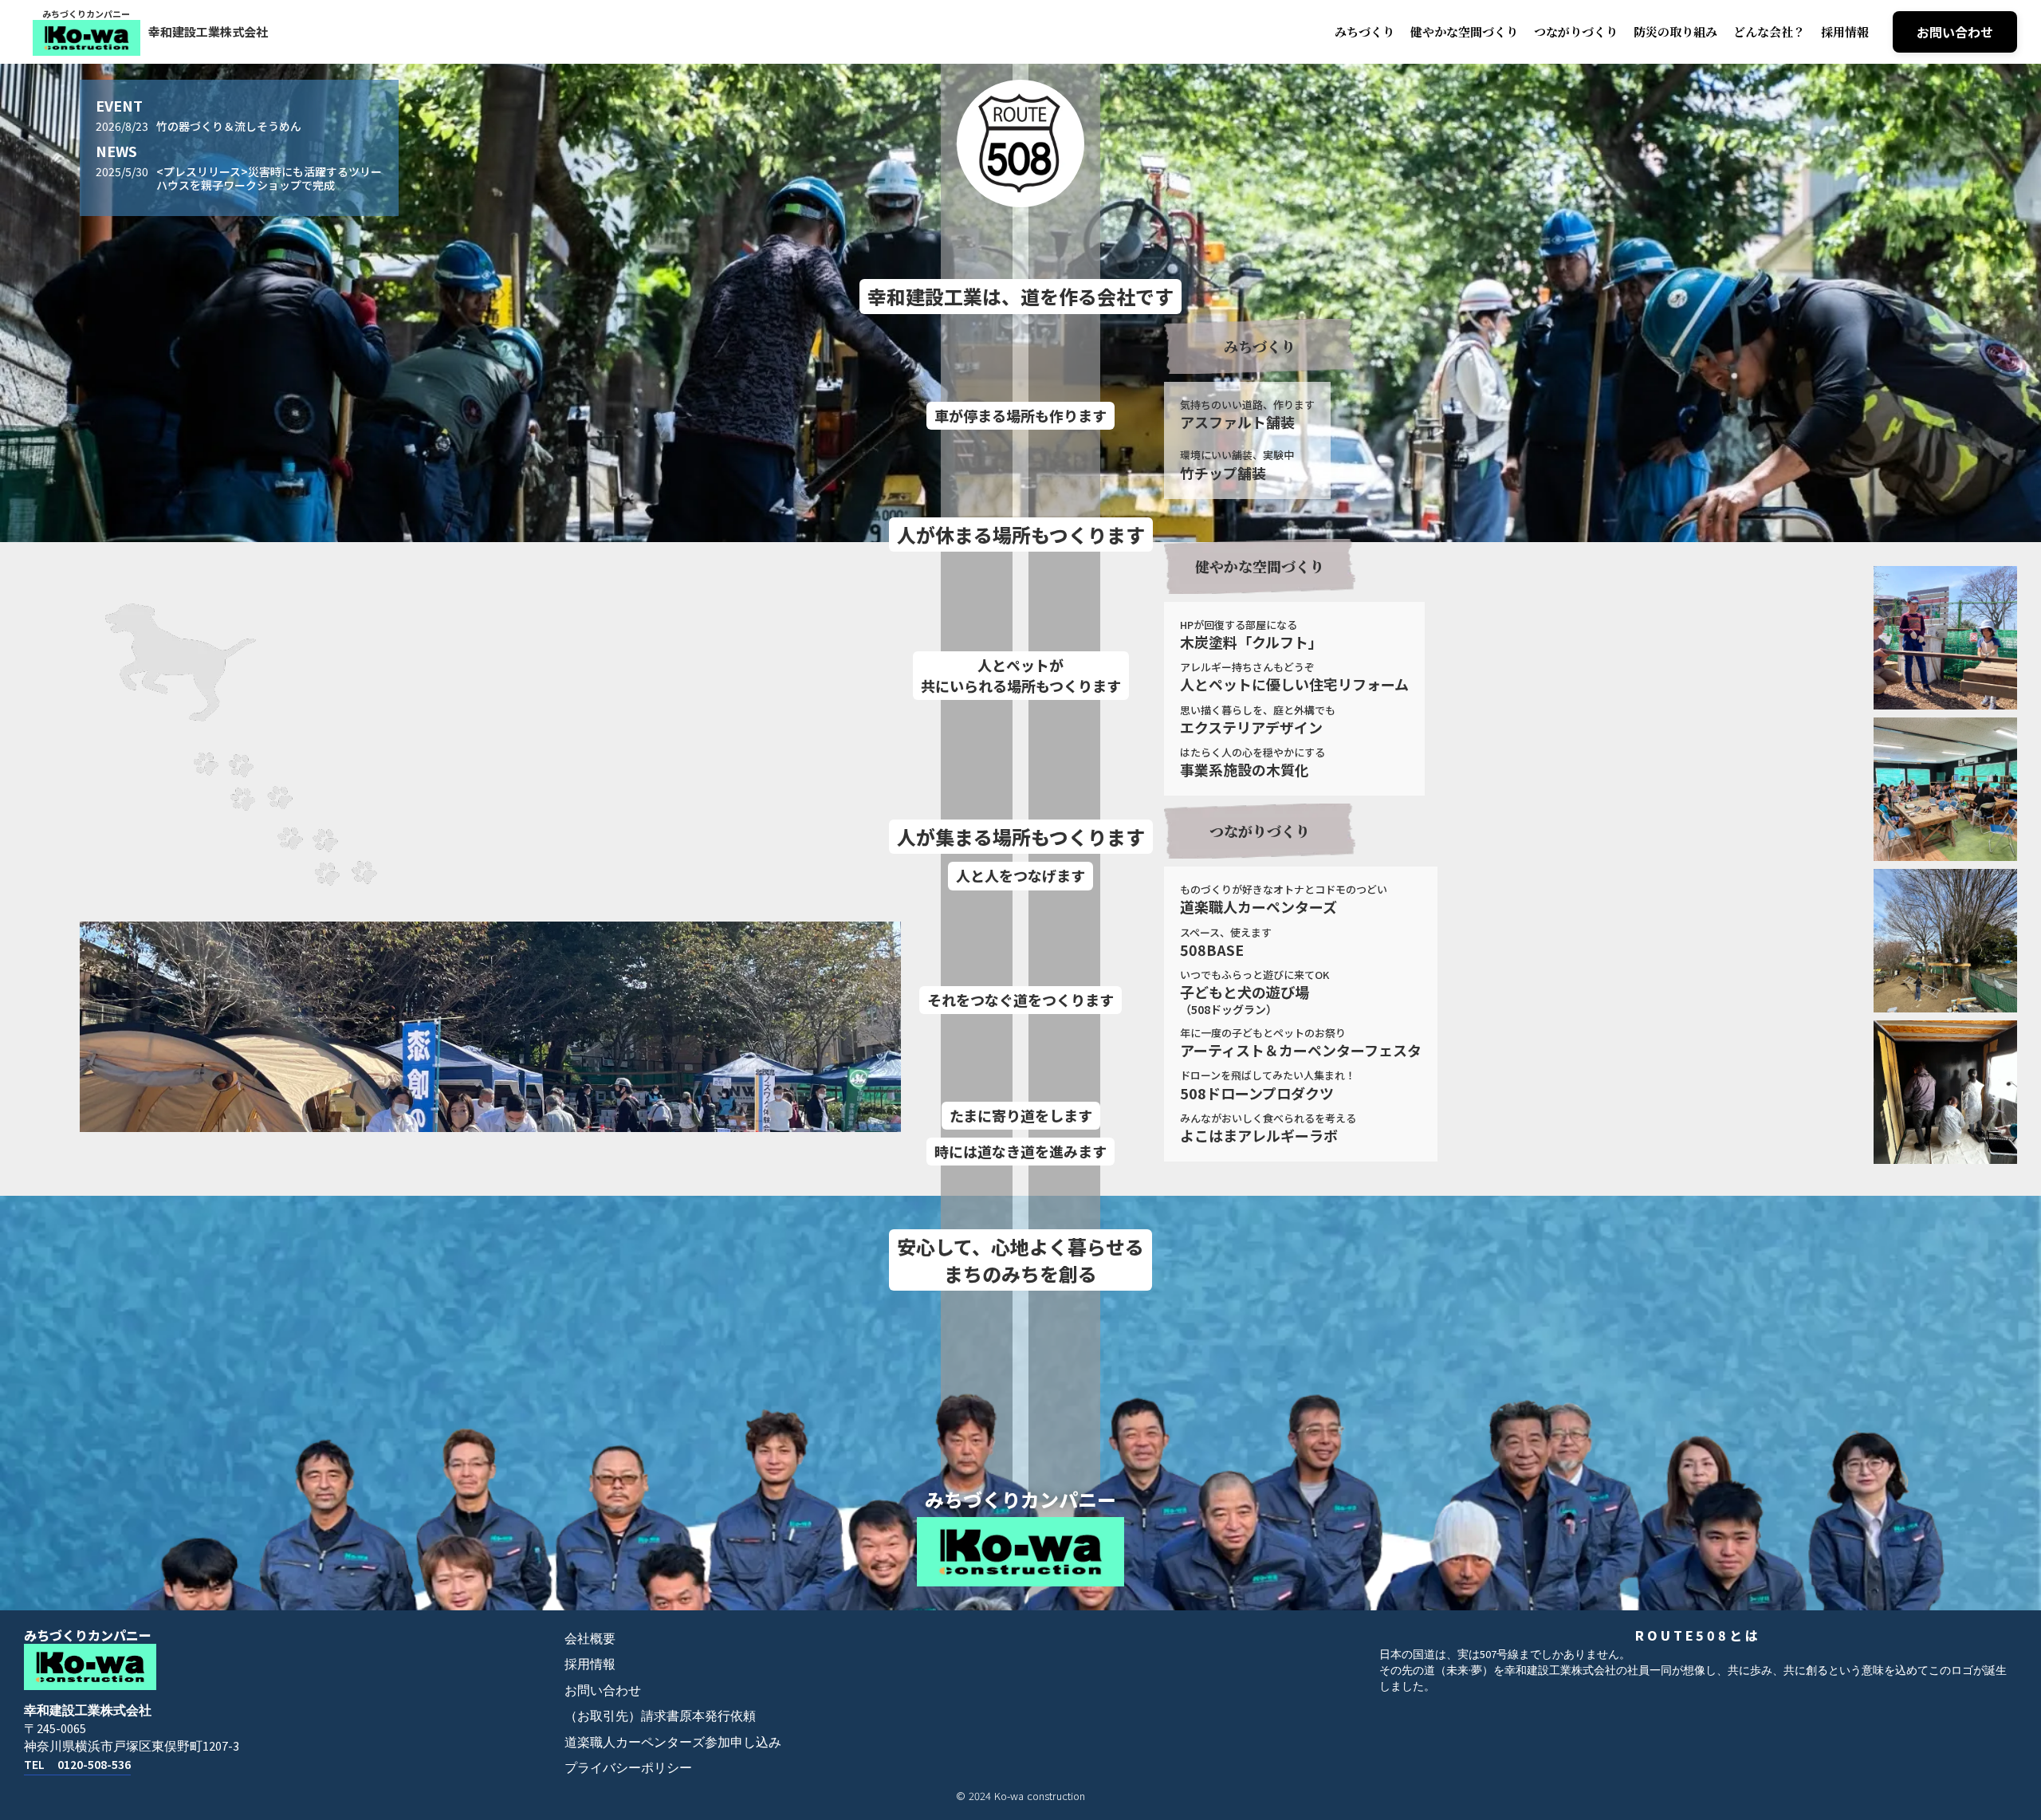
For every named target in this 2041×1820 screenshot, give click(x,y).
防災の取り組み (1675, 31)
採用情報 (1845, 31)
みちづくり (1365, 31)
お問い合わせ (603, 1691)
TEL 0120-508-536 (77, 1765)
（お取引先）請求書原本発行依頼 (660, 1716)
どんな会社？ (1769, 31)
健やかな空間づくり (1464, 31)
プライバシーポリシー (628, 1768)
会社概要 (590, 1639)
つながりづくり (1576, 31)
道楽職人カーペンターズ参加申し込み (673, 1743)
